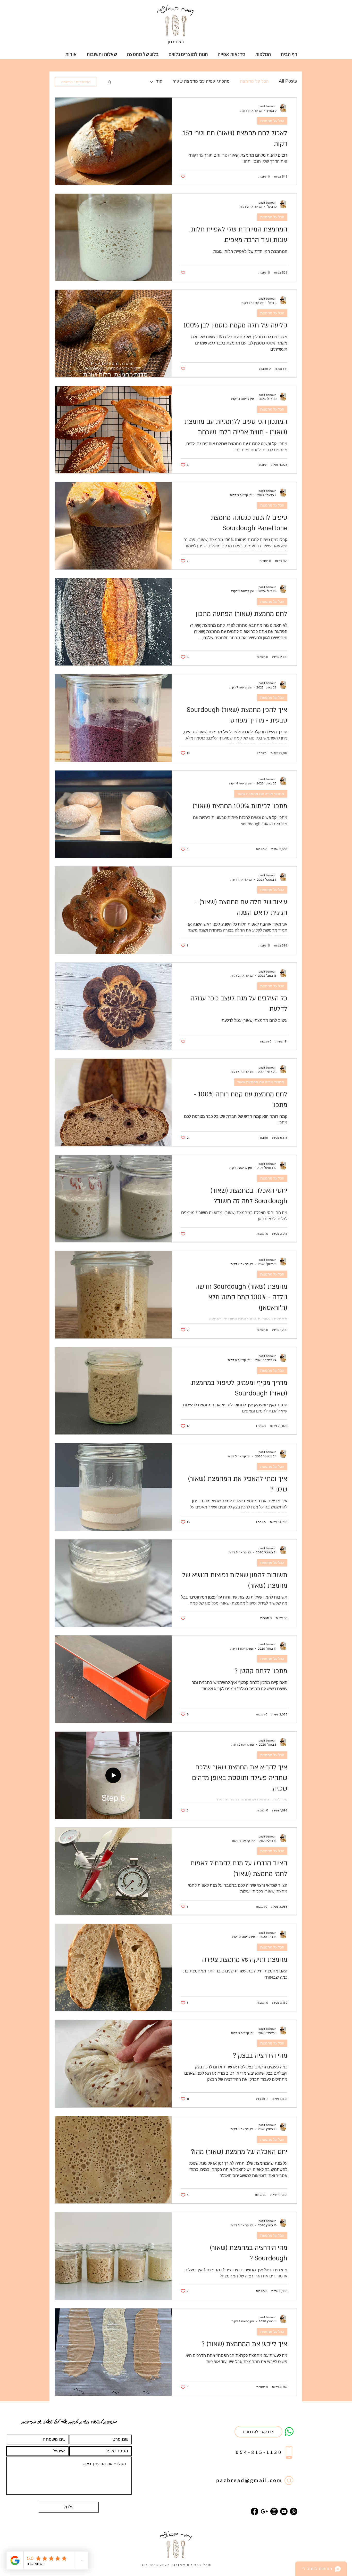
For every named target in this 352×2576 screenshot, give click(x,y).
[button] (232, 54)
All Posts (288, 82)
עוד (159, 82)
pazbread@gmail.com (249, 2480)
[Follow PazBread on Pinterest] (294, 2511)
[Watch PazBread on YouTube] (284, 2511)
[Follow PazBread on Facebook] (254, 2511)
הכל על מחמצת (254, 82)
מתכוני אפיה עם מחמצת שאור (201, 82)
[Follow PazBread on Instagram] (274, 2511)
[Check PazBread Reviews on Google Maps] (264, 2511)
